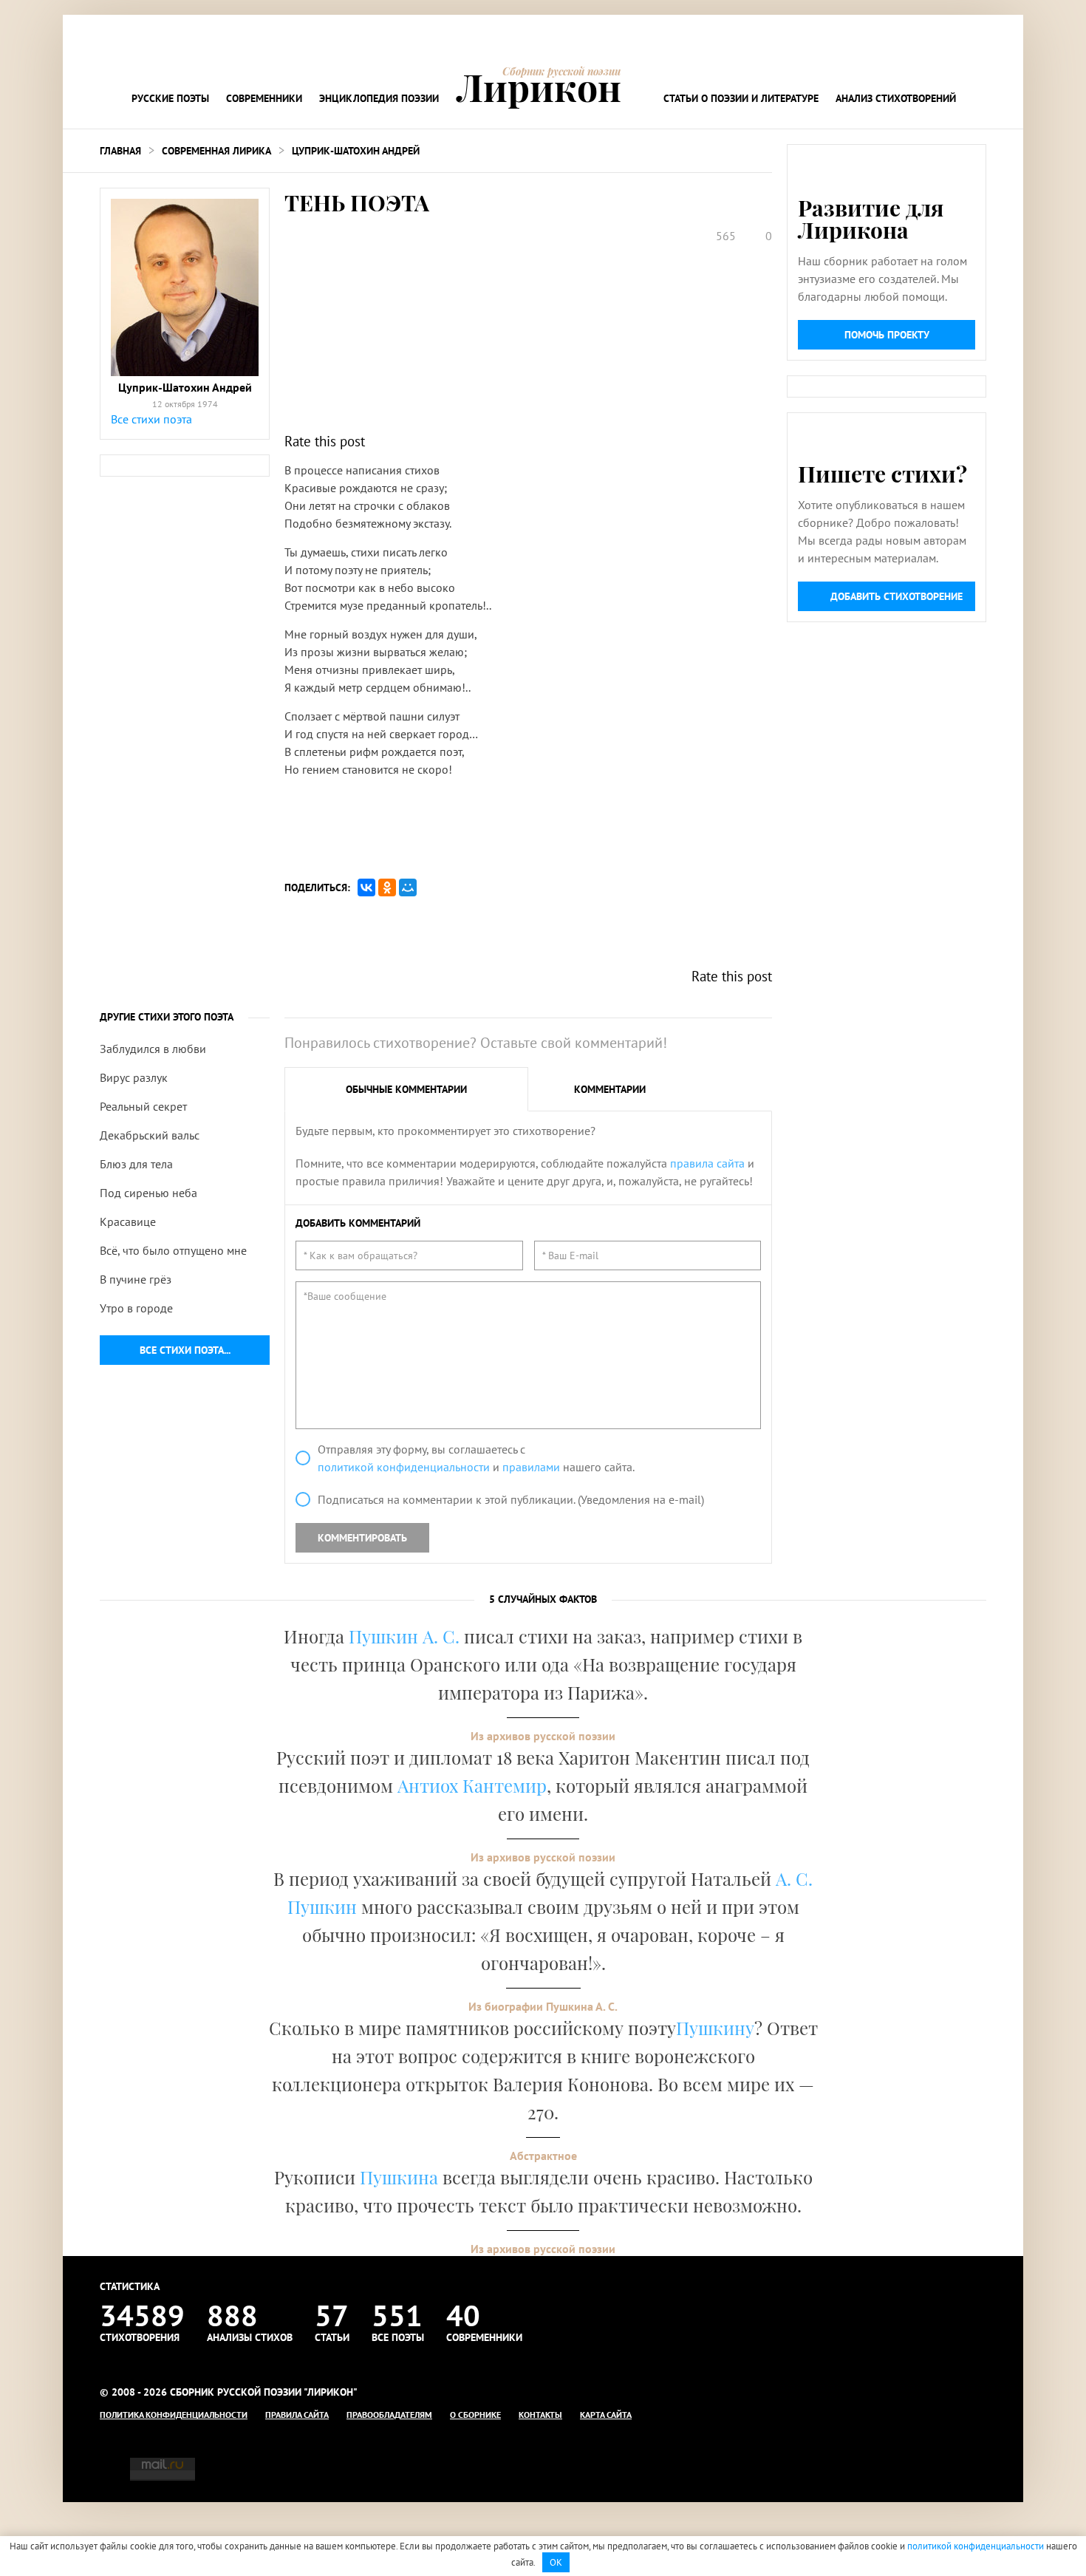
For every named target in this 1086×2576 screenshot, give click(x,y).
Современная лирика (216, 151)
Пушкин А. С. (404, 1636)
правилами (531, 1467)
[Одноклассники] (387, 887)
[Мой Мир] (408, 887)
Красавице (128, 1221)
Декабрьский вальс (150, 1135)
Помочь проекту (887, 335)
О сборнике (475, 2415)
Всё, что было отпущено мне (173, 1250)
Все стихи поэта (151, 419)
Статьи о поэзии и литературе (741, 98)
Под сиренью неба (148, 1193)
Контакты (540, 2415)
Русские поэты (170, 98)
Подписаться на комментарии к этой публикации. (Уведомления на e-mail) (511, 1499)
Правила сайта (297, 2415)
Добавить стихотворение (897, 596)
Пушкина (399, 2177)
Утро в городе (136, 1308)
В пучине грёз (136, 1279)
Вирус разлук (134, 1077)
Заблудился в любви (153, 1049)
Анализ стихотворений (896, 98)
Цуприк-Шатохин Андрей (356, 151)
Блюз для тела (136, 1164)
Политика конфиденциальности (174, 2415)
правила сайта (707, 1163)
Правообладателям (389, 2415)
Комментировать (362, 1538)
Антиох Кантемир (472, 1785)
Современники (264, 98)
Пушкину (715, 2028)
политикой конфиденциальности (404, 1467)
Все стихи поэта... (185, 1350)
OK (556, 2562)
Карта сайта (606, 2415)
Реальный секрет (143, 1106)
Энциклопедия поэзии (379, 98)
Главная (120, 151)
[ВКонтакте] (366, 887)
